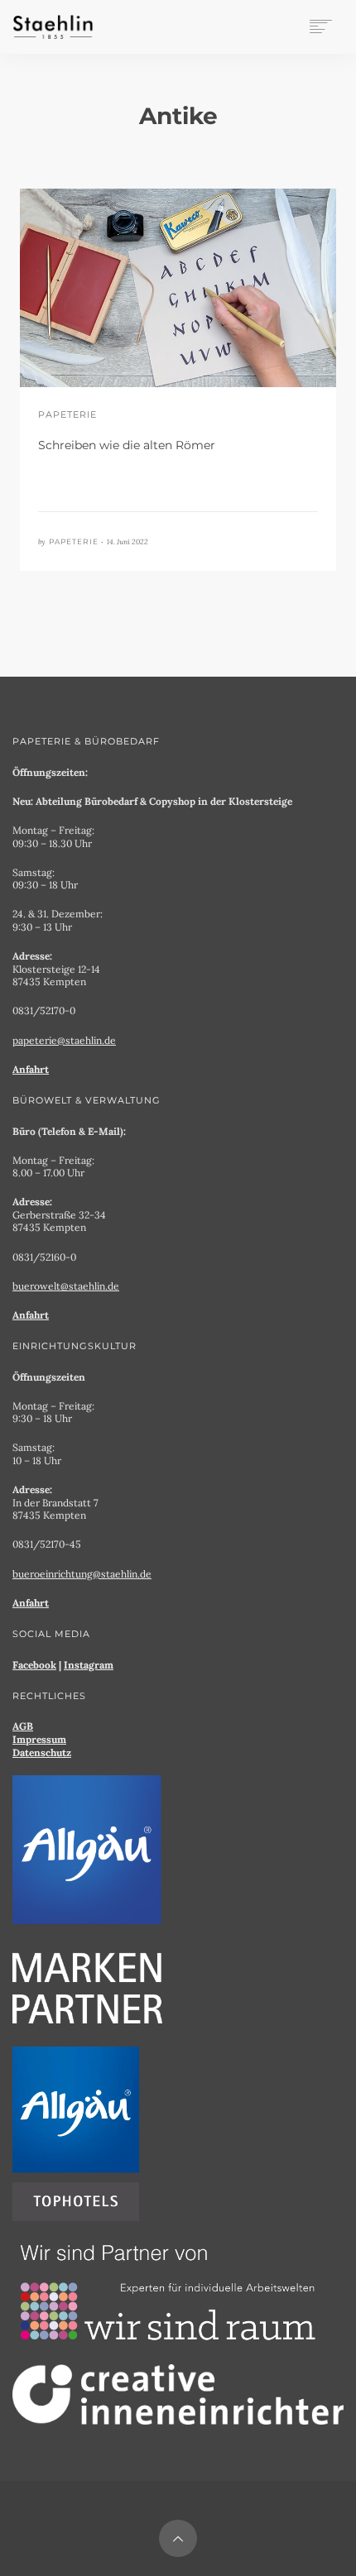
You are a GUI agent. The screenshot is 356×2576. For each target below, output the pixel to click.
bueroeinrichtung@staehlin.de (82, 1574)
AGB (23, 1726)
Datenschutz (42, 1752)
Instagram (89, 1665)
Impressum (39, 1739)
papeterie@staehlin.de (64, 1040)
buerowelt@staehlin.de (66, 1286)
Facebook (34, 1665)
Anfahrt (31, 1069)
